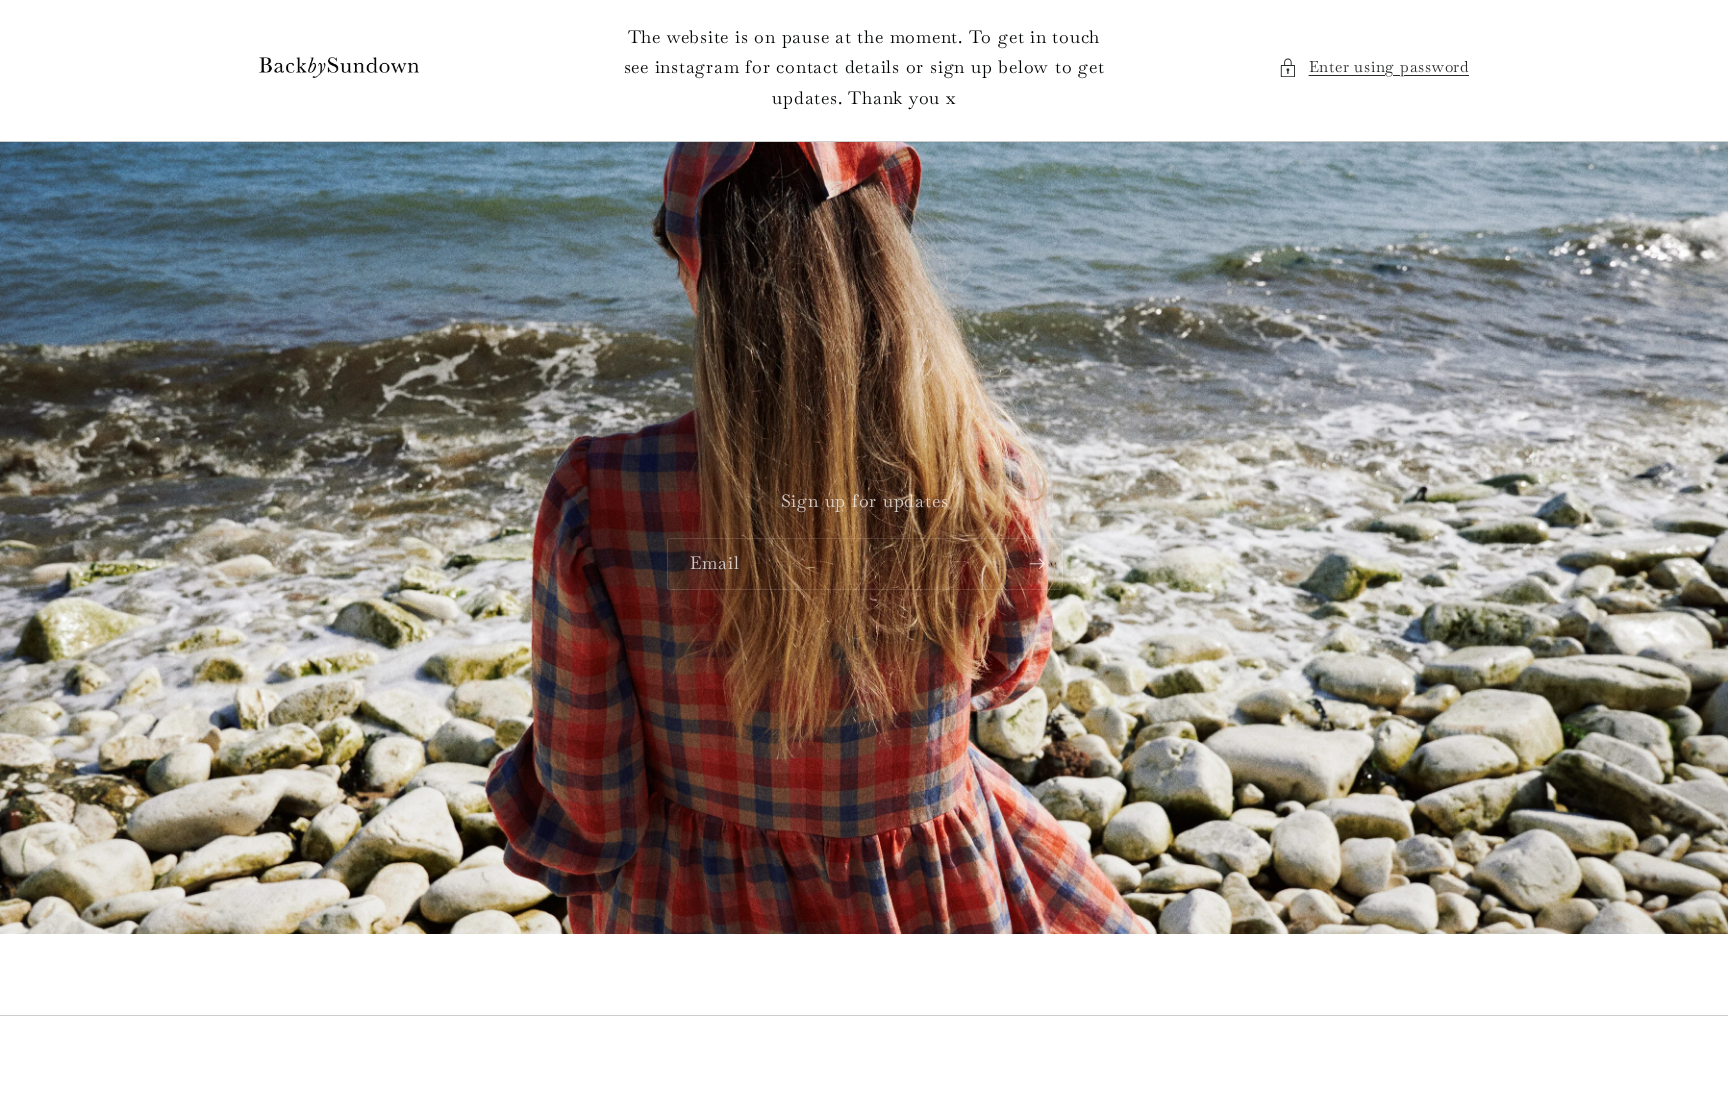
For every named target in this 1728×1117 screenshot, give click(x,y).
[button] (1373, 67)
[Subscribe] (1037, 564)
